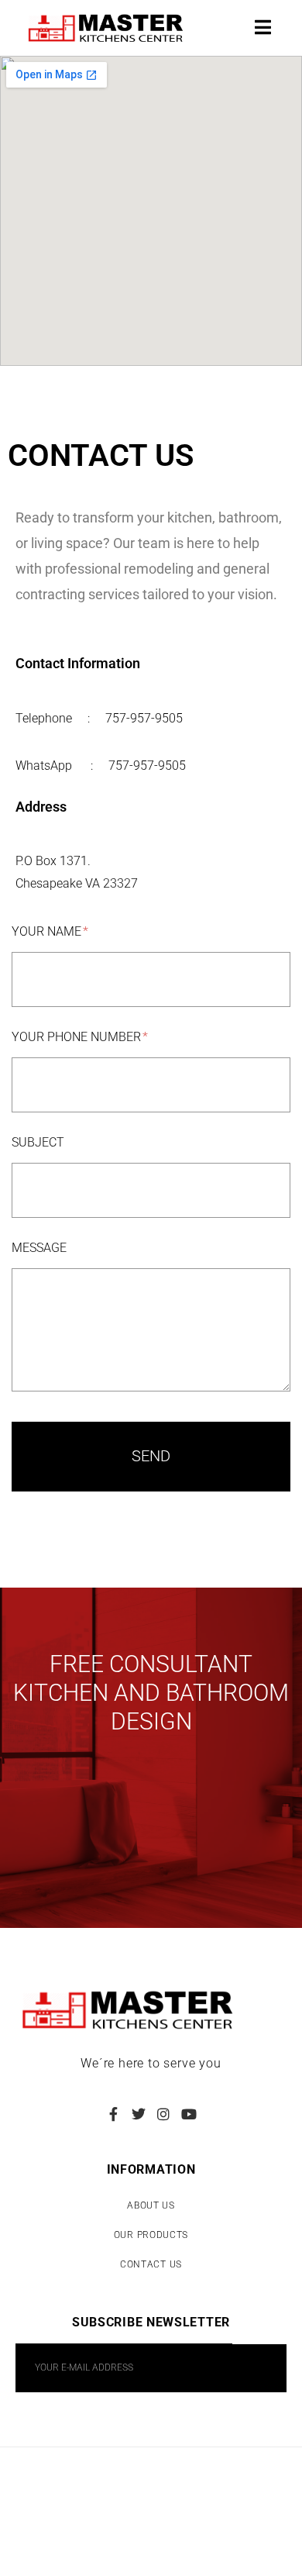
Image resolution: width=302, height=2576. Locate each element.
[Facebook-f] (113, 2114)
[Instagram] (163, 2114)
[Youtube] (188, 2114)
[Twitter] (139, 2114)
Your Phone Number (78, 1037)
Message (39, 1248)
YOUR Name (48, 931)
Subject (38, 1142)
